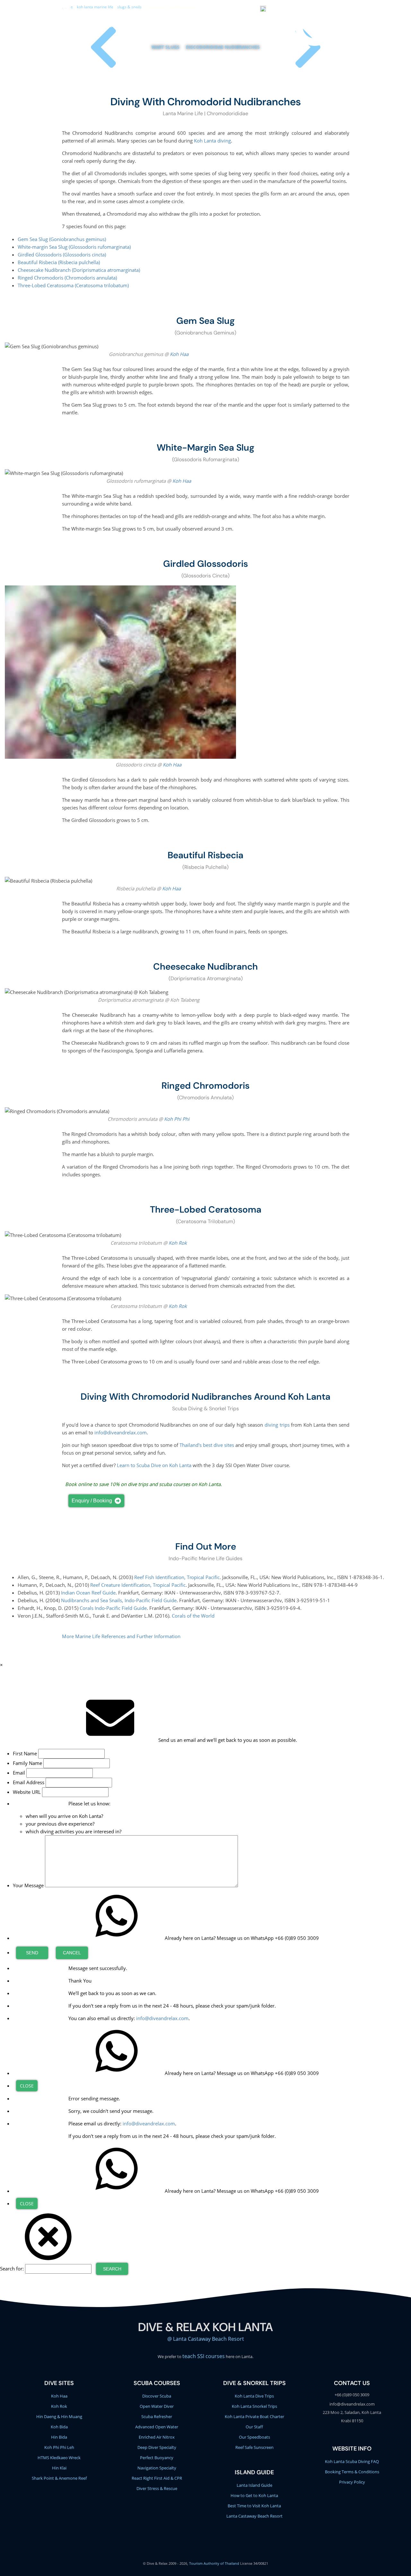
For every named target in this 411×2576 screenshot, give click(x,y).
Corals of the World (193, 1616)
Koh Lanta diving (212, 141)
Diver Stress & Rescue (157, 2488)
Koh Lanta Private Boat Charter (254, 2416)
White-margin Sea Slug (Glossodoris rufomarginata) (74, 247)
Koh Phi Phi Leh (59, 2447)
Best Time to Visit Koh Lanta (254, 2506)
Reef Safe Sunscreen (254, 2447)
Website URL (27, 1792)
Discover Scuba (157, 2396)
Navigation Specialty (157, 2468)
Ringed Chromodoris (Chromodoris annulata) (67, 278)
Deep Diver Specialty (157, 2447)
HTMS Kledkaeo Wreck (59, 2458)
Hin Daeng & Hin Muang (59, 2416)
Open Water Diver (157, 2406)
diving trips (277, 1425)
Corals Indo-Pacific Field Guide (113, 1608)
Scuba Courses (150, 25)
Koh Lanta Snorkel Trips (254, 2406)
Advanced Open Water (157, 2427)
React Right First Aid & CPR (157, 2478)
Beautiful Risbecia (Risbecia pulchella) (59, 262)
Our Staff (254, 2427)
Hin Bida (59, 2437)
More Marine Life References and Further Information (121, 1636)
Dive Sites (185, 25)
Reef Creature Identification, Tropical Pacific (138, 1585)
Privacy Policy (352, 2482)
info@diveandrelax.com (207, 10)
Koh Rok (178, 1243)
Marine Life (215, 25)
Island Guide (254, 2472)
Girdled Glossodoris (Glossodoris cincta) (62, 255)
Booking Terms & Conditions (352, 2472)
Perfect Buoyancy (157, 2458)
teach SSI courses (204, 2356)
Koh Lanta (247, 25)
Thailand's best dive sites (207, 1445)
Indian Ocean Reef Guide (88, 1593)
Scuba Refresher (157, 2416)
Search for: (12, 2269)
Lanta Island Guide (254, 2485)
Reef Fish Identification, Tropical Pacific (177, 1577)
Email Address (29, 1782)
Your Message (28, 1885)
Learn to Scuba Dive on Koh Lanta (154, 1465)
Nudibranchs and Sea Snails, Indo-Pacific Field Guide (119, 1600)
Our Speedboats (254, 2437)
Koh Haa (179, 354)
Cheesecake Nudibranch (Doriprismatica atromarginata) (79, 270)
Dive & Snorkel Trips (102, 25)
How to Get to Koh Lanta (254, 2495)
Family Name (27, 1763)
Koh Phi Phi (177, 1119)
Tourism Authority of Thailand (214, 2563)
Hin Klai (59, 2468)
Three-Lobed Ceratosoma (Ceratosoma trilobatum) (73, 285)
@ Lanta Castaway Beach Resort (206, 2339)
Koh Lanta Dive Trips (254, 2396)
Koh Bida (59, 2427)
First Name (25, 1753)
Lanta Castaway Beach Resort (254, 2516)
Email (19, 1773)
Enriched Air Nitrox (157, 2437)
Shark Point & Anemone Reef (59, 2478)
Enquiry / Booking (92, 1501)
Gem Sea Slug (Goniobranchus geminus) (62, 239)
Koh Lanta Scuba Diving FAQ (352, 2461)
